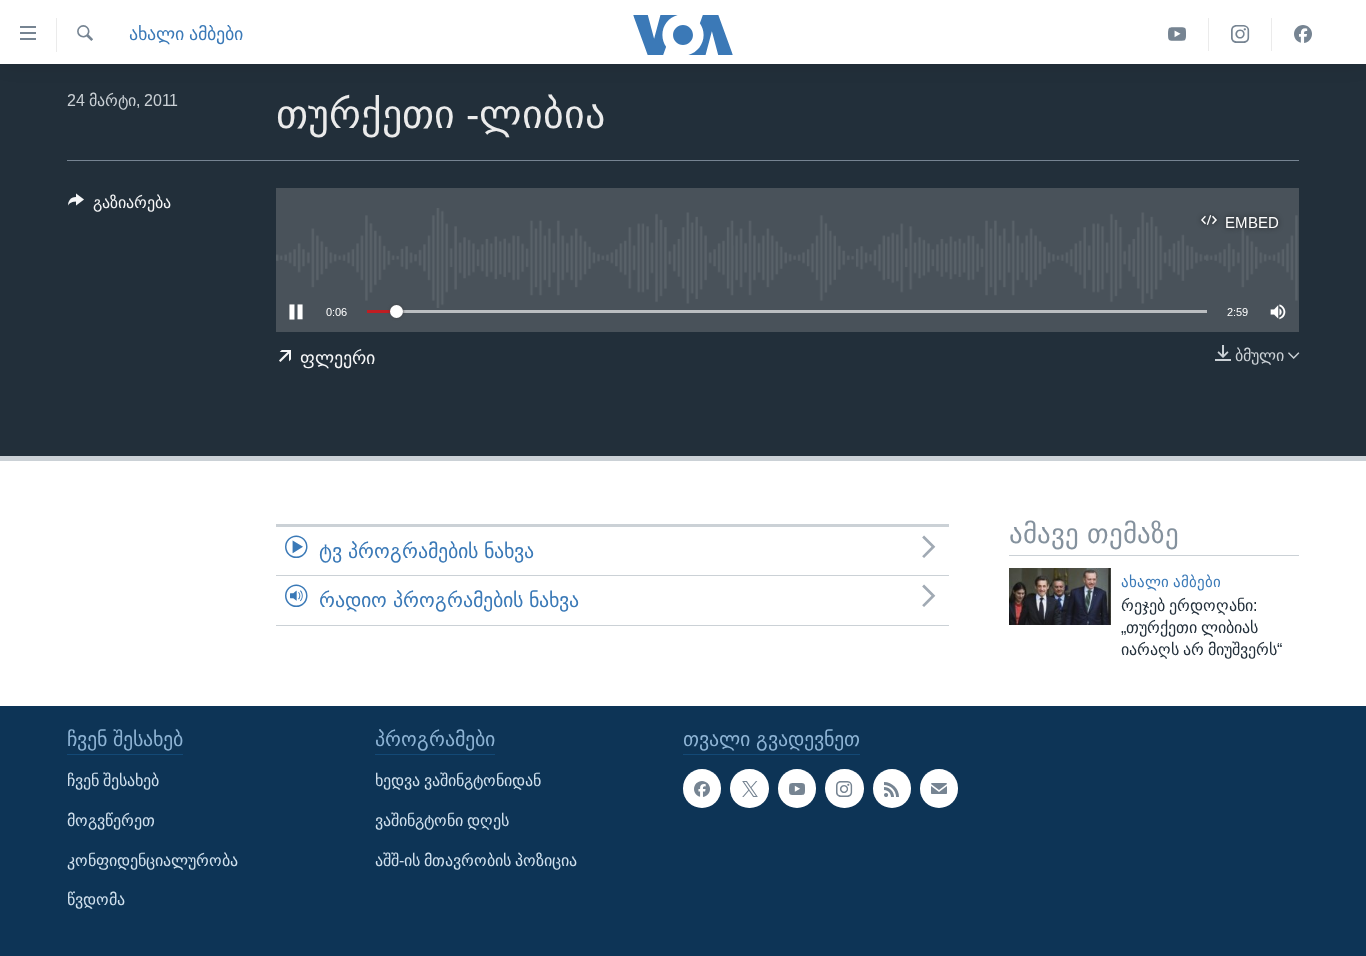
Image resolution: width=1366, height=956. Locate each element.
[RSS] (892, 789)
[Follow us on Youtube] (797, 789)
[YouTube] (1177, 34)
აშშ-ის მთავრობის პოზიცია (476, 860)
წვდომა (96, 900)
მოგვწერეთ (111, 820)
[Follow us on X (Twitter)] (749, 789)
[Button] (119, 207)
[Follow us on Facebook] (702, 789)
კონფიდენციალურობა (152, 860)
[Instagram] (1240, 34)
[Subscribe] (939, 789)
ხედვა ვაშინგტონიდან (458, 781)
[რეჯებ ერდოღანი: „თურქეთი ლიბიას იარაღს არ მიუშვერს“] (1060, 596)
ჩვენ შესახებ (113, 781)
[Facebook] (1303, 34)
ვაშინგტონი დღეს (442, 820)
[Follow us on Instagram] (844, 789)
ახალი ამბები (186, 34)
